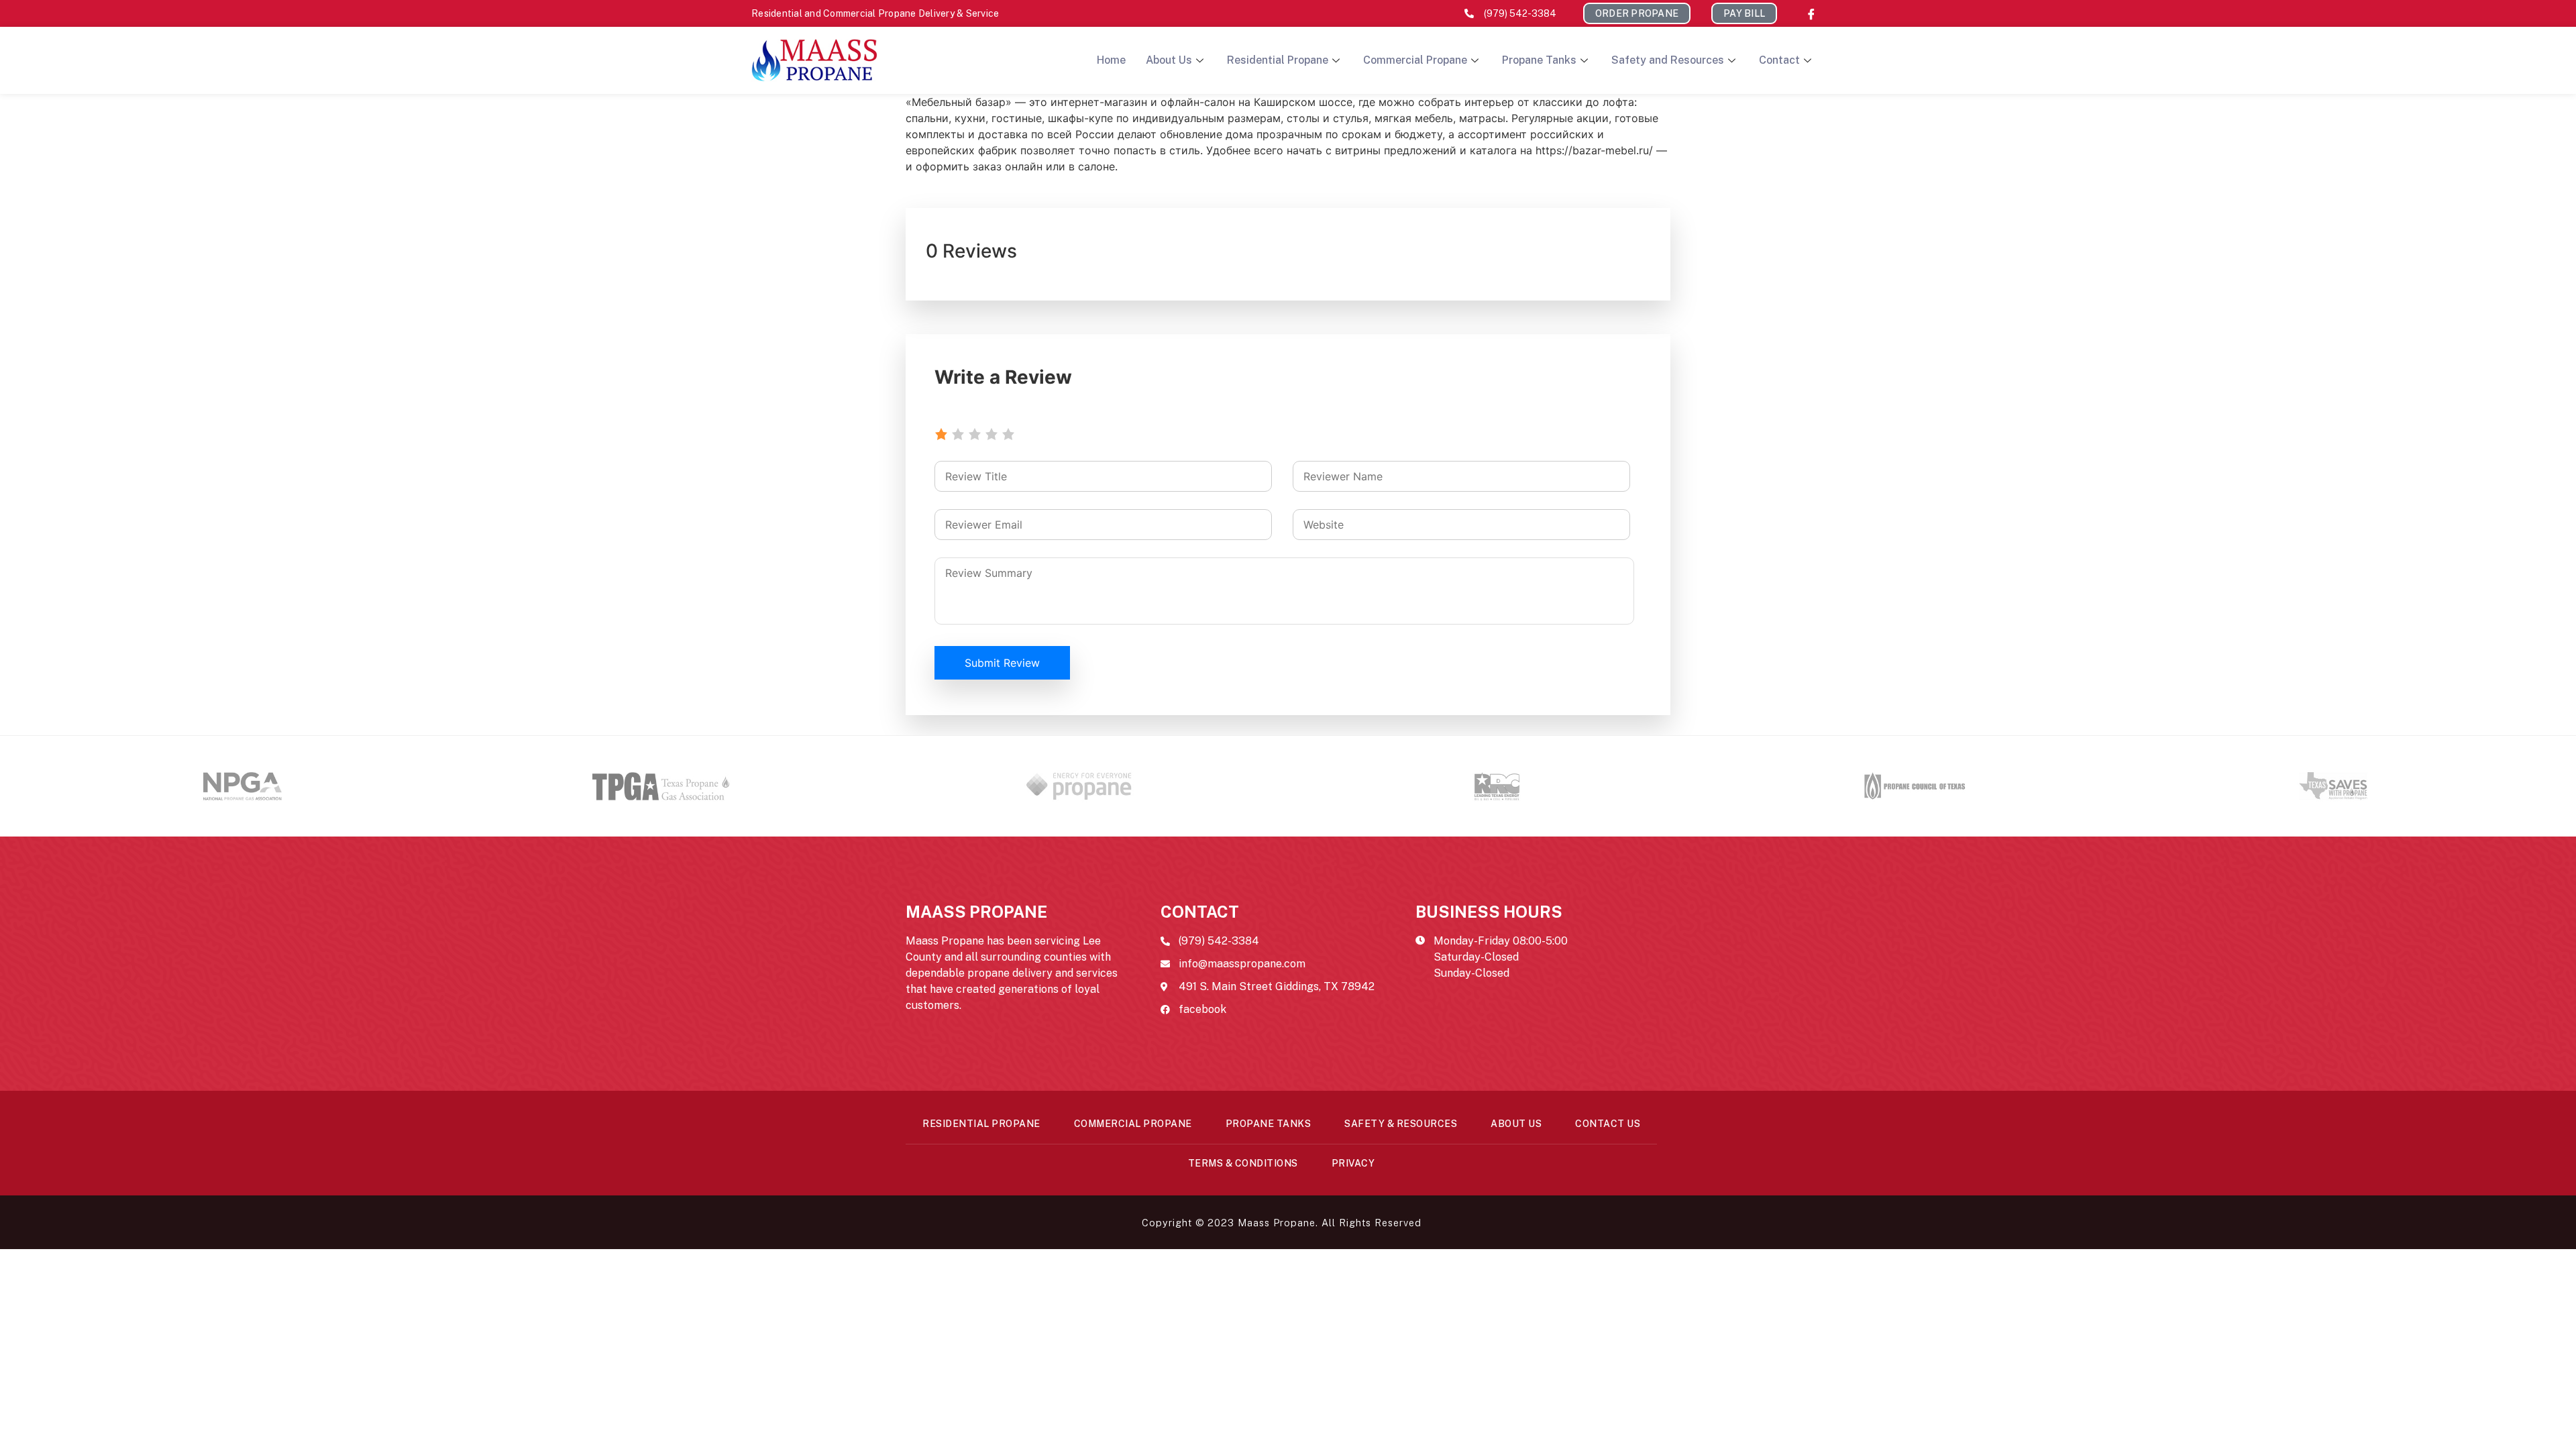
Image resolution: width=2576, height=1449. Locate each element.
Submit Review (1002, 663)
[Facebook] (1811, 13)
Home (1111, 60)
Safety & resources (1401, 1124)
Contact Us (1608, 1124)
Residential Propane (1278, 60)
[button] (1637, 13)
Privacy (1353, 1163)
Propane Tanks (1539, 60)
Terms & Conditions (1243, 1163)
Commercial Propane (1415, 60)
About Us (1169, 60)
